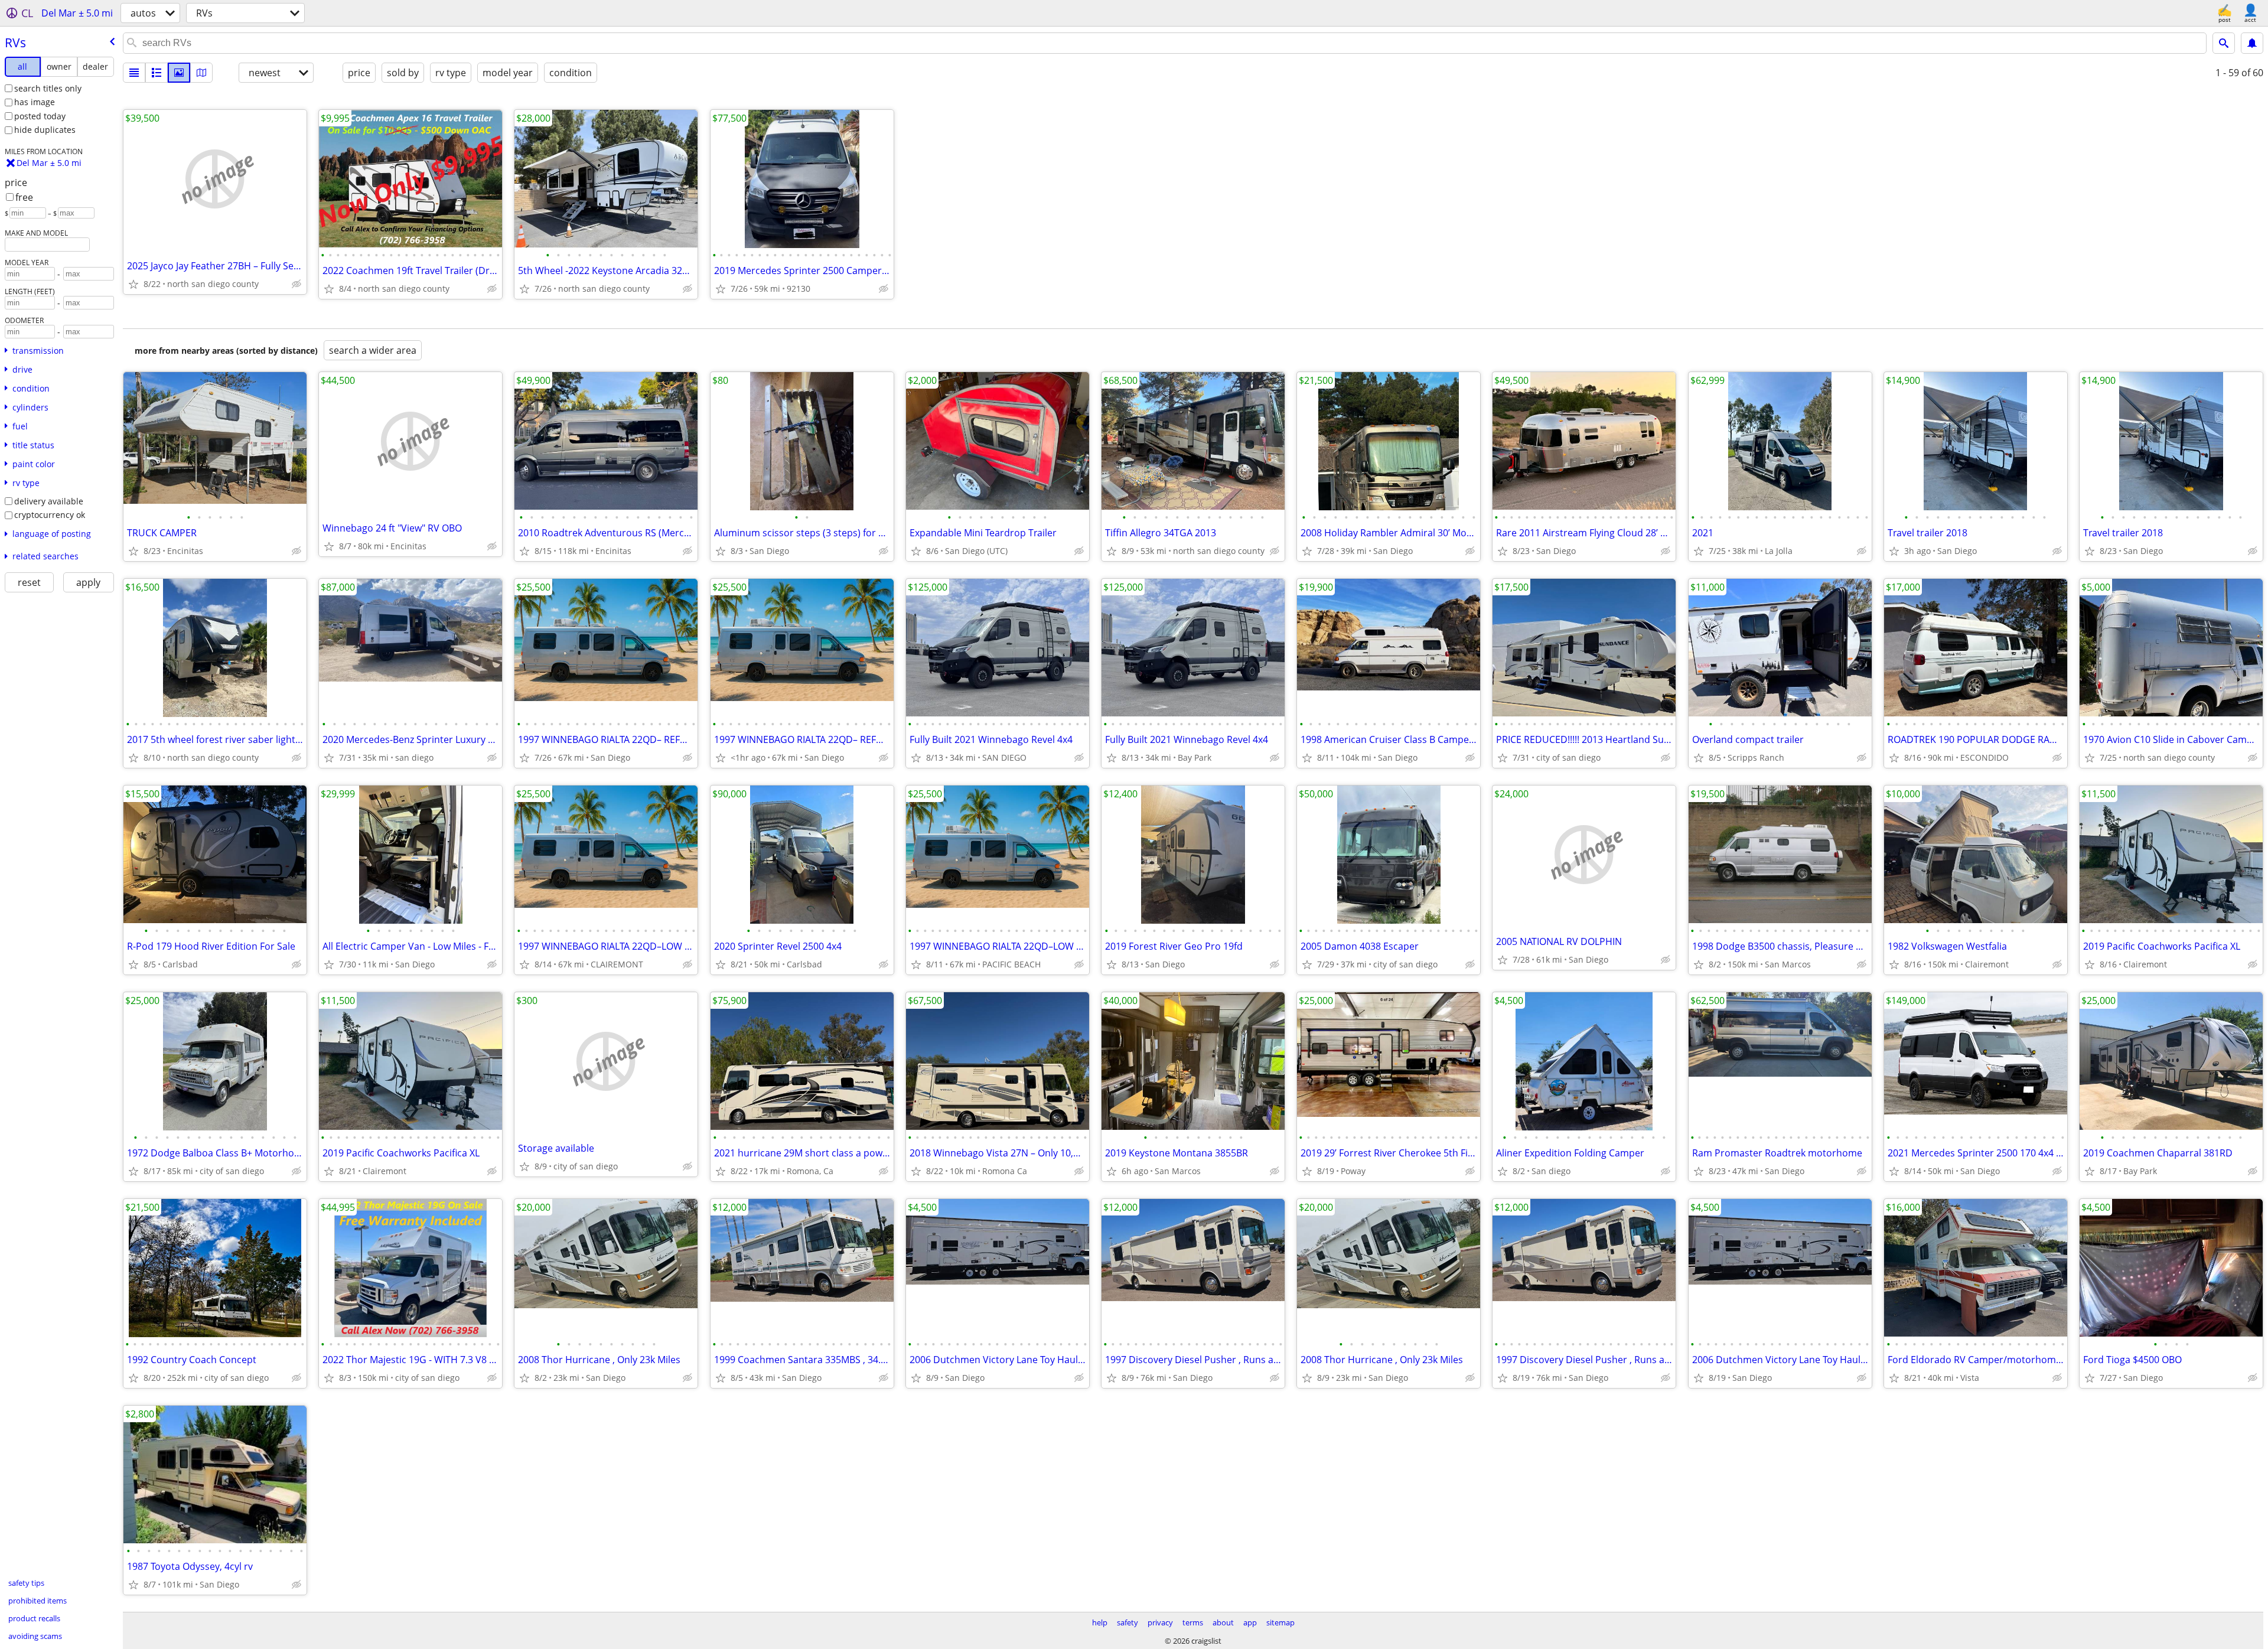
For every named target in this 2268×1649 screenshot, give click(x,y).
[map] (201, 73)
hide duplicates (45, 130)
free (24, 197)
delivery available (49, 501)
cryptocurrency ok (50, 515)
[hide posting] (296, 284)
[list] (134, 73)
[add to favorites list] (133, 284)
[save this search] (2252, 43)
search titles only (48, 88)
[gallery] (179, 73)
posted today (40, 116)
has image (35, 102)
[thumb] (157, 73)
